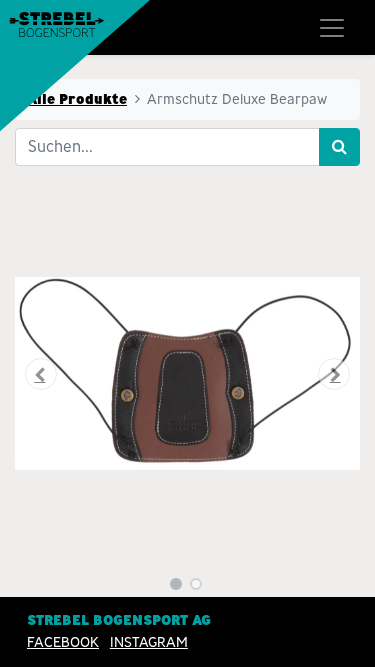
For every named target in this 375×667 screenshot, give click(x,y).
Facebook (63, 642)
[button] (41, 374)
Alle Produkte (77, 99)
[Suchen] (339, 147)
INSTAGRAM (149, 642)
